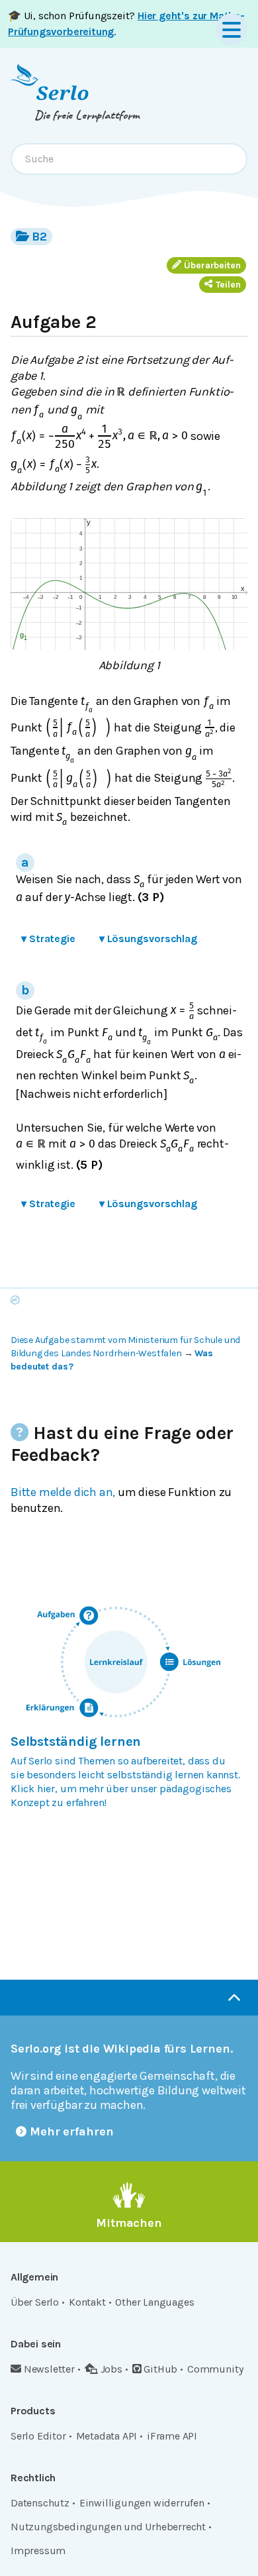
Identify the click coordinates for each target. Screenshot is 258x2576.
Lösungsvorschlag (148, 939)
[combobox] (129, 159)
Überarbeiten (212, 265)
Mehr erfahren (72, 2131)
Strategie (48, 939)
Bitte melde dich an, (63, 1492)
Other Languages (154, 2302)
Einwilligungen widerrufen (142, 2503)
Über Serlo (35, 2302)
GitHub (160, 2369)
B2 (39, 237)
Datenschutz (40, 2503)
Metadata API (107, 2436)
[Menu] (232, 29)
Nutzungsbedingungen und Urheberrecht (108, 2527)
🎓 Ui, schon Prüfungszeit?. (126, 24)
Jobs (111, 2369)
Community (215, 2369)
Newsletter (49, 2369)
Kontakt (87, 2302)
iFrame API (172, 2436)
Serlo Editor (38, 2436)
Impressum (38, 2550)
